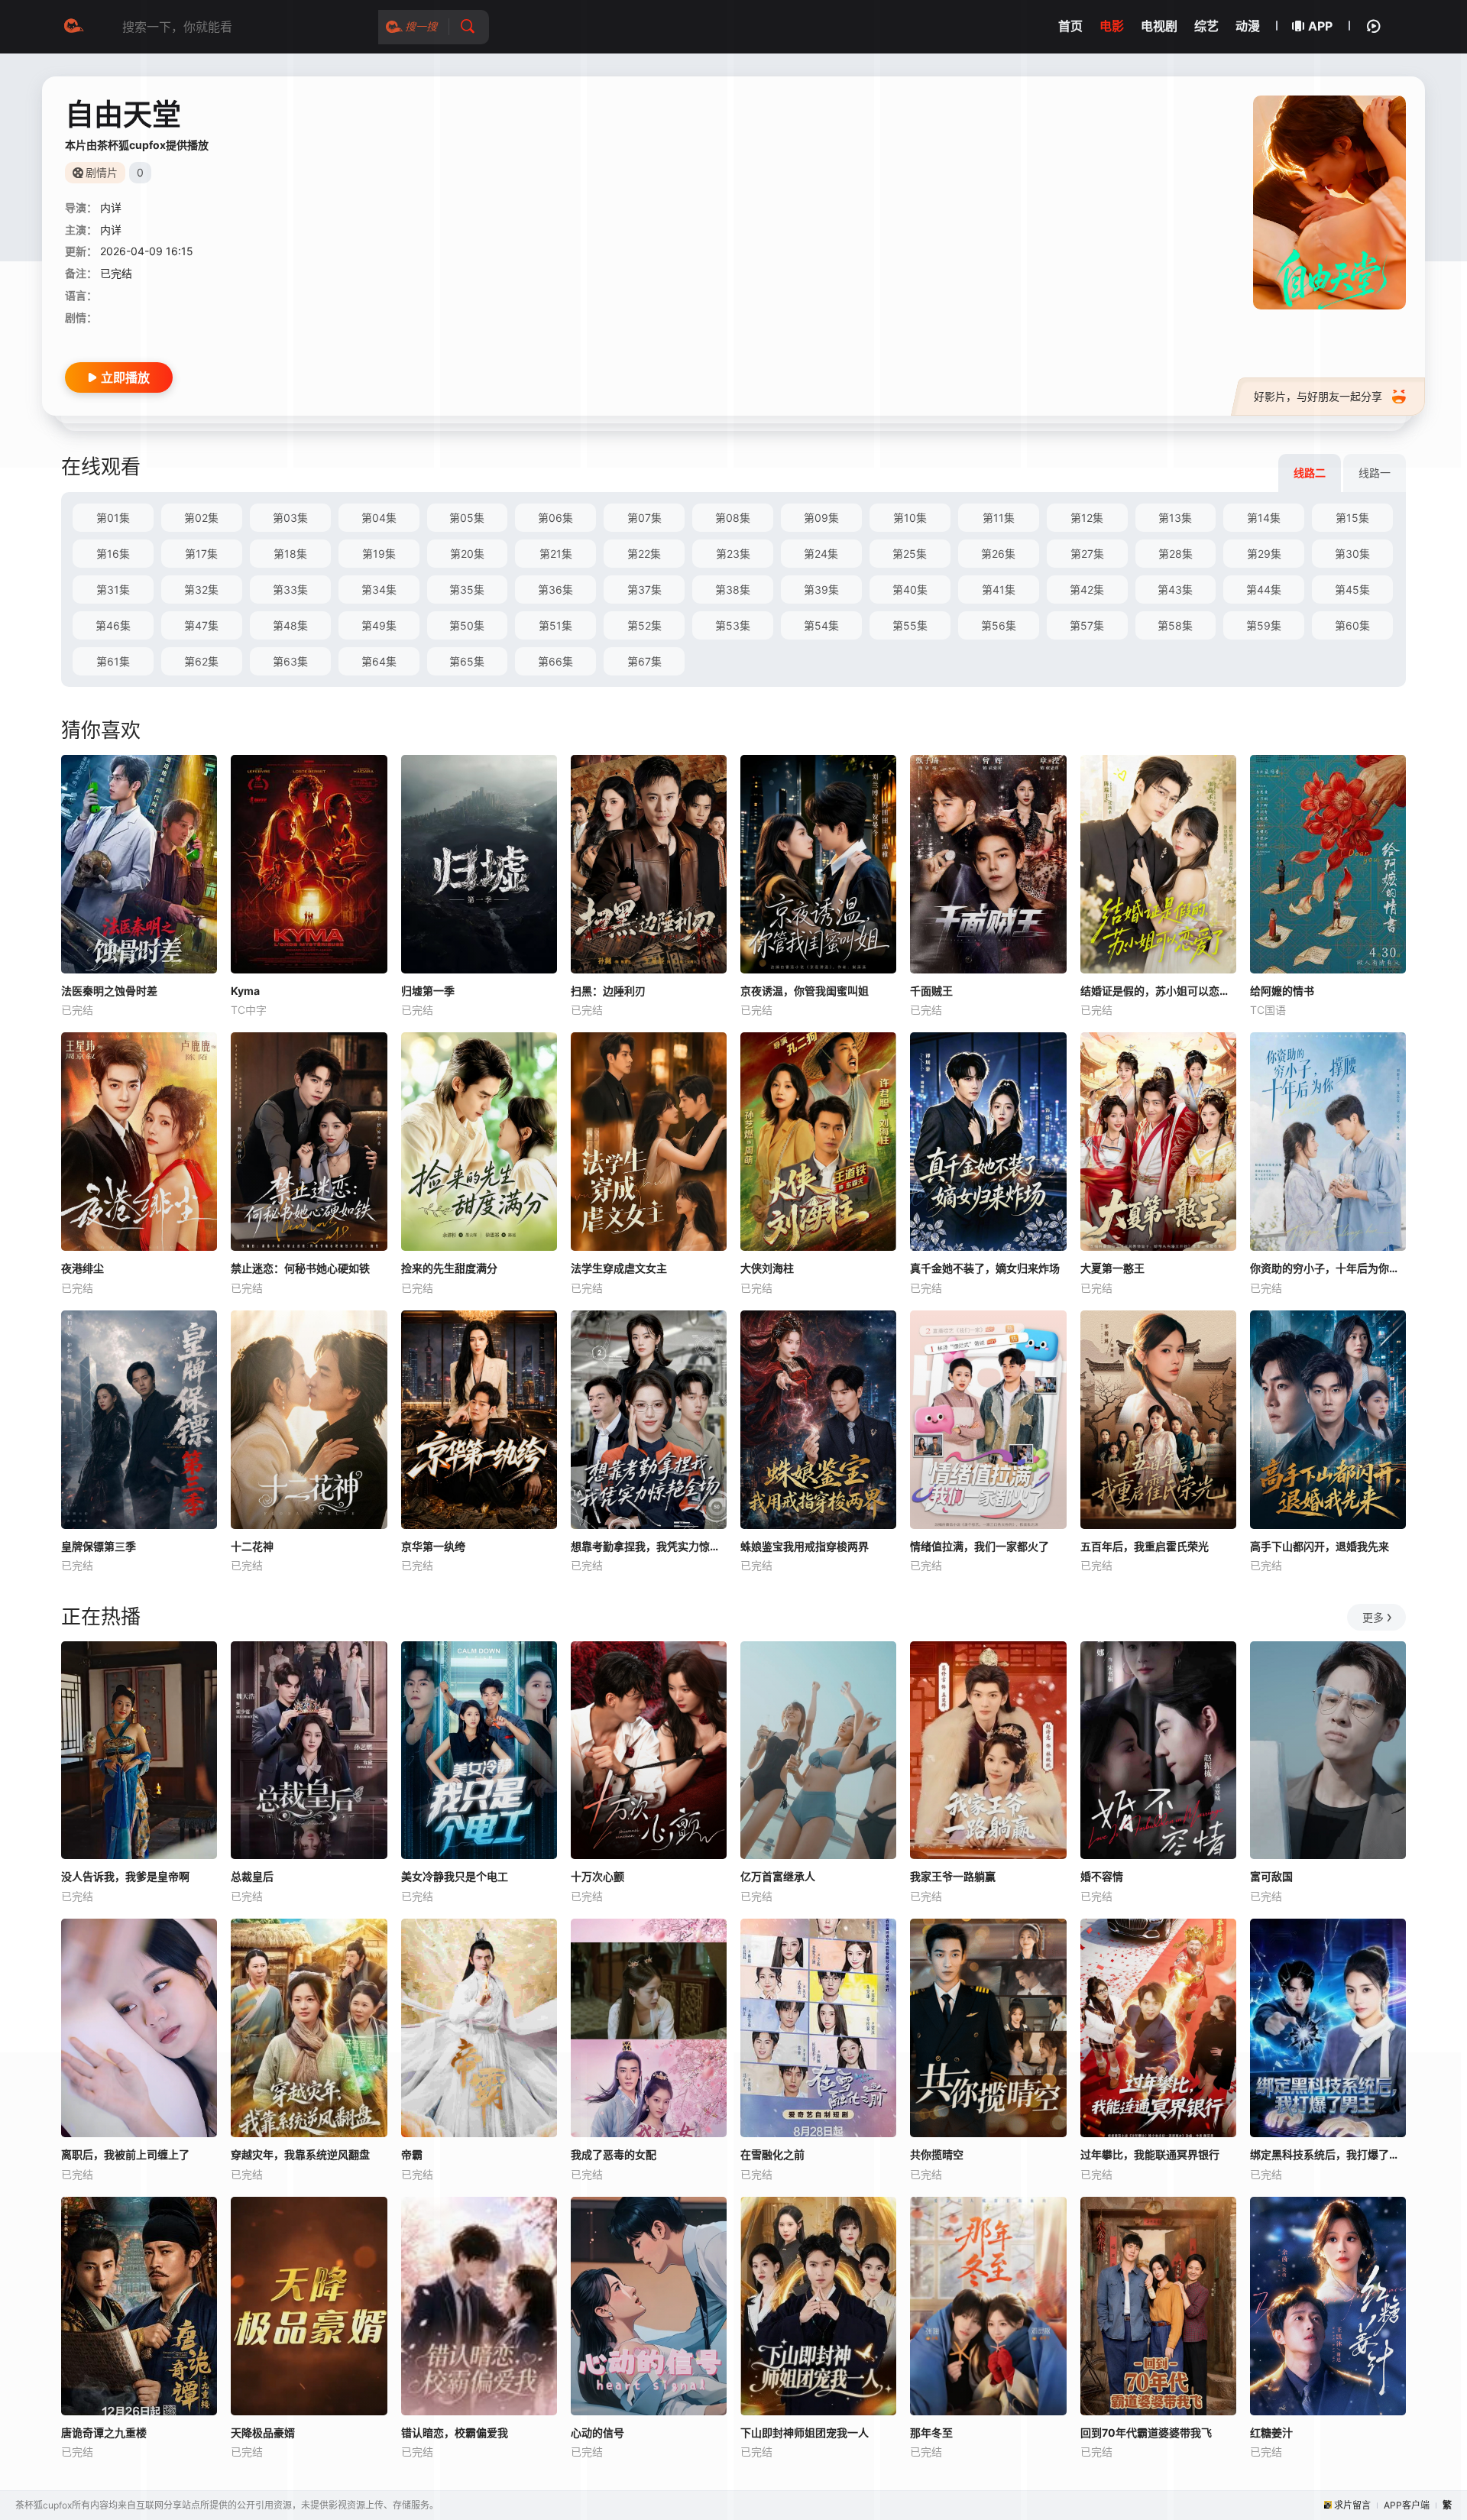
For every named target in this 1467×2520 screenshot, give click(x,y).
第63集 (290, 661)
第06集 (555, 518)
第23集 (733, 554)
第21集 (556, 554)
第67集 (644, 661)
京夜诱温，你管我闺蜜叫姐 (805, 991)
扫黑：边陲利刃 (608, 991)
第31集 (113, 590)
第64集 (379, 661)
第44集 (1264, 590)
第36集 (555, 590)
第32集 (201, 590)
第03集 (290, 518)
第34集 (379, 590)
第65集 (467, 661)
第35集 (467, 590)
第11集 (999, 518)
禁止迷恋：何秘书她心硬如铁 (300, 1268)
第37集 (644, 590)
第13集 (1175, 518)
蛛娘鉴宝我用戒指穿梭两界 (805, 1546)
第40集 (910, 590)
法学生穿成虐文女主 (619, 1268)
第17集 (201, 554)
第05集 (467, 518)
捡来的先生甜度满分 (449, 1268)
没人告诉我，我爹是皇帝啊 (125, 1876)
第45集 (1352, 590)
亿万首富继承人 (778, 1876)
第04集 (379, 518)
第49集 (379, 625)
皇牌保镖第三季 (99, 1546)
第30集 (1352, 554)
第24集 (821, 554)
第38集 (733, 590)
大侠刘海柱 (767, 1268)
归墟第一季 (428, 991)
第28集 (1176, 554)
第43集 (1175, 590)
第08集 (733, 518)
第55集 (910, 625)
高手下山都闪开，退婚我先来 (1320, 1546)
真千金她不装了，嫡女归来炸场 (985, 1268)
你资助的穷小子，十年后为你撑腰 (1328, 1268)
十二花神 (252, 1546)
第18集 (290, 554)
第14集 (1264, 518)
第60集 (1352, 625)
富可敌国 (1271, 1876)
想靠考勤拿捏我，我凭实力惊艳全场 (649, 1546)
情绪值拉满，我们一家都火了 (980, 1546)
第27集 (1087, 554)
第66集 (555, 661)
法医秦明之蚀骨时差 (109, 991)
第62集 (201, 661)
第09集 (821, 518)
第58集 (1175, 625)
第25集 (910, 554)
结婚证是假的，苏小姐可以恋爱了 (1158, 991)
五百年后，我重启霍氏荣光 (1145, 1546)
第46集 (113, 625)
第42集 (1087, 590)
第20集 (467, 554)
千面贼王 (931, 991)
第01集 (113, 518)
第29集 (1264, 554)
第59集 (1264, 625)
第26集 (998, 554)
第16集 (113, 554)
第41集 (999, 590)
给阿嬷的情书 (1282, 991)
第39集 (821, 590)
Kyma (245, 991)
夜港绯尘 (83, 1268)
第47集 (201, 625)
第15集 (1352, 518)
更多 (1373, 1617)
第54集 (821, 625)
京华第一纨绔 (433, 1546)
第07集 (644, 518)
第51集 (555, 625)
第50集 (467, 625)
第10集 (910, 518)
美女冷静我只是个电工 (455, 1876)
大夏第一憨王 (1112, 1268)
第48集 (290, 625)
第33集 (290, 590)
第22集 (644, 554)
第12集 (1087, 518)
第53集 (733, 625)
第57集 (1087, 625)
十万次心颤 (597, 1876)
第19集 (379, 554)
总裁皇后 (252, 1876)
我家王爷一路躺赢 (953, 1876)
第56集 (999, 625)
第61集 (113, 661)
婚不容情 (1102, 1876)
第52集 (644, 625)
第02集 (201, 518)
